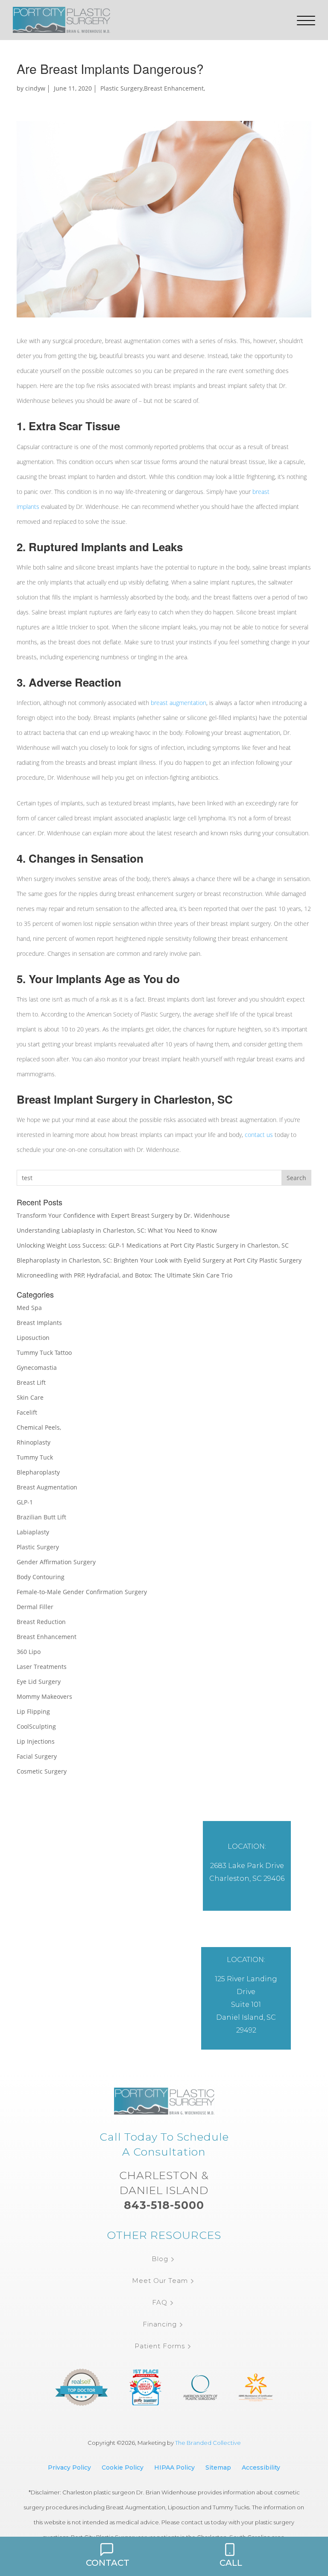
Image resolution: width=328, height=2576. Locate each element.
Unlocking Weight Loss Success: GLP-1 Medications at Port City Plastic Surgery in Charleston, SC (153, 1245)
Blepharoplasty (38, 1472)
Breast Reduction (41, 1622)
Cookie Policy (123, 2467)
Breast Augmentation (47, 1487)
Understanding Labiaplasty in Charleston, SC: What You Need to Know (117, 1230)
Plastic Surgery (122, 88)
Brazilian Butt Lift (41, 1517)
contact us (259, 1135)
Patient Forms (160, 2346)
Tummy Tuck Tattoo (44, 1353)
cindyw (35, 88)
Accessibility (261, 2467)
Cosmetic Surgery (42, 1771)
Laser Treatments (42, 1667)
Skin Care (30, 1397)
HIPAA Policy (174, 2467)
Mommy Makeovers (44, 1696)
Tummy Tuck (35, 1457)
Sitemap (218, 2467)
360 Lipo (29, 1652)
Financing (160, 2324)
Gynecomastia (37, 1367)
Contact (108, 2563)
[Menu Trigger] (306, 21)
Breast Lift (31, 1382)
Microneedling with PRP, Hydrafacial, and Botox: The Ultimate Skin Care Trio (124, 1275)
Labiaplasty (33, 1532)
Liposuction (33, 1338)
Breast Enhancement (174, 88)
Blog (160, 2259)
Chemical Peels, (39, 1427)
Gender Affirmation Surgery (56, 1562)
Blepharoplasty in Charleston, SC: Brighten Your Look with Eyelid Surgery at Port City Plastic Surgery (159, 1260)
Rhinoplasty (34, 1442)
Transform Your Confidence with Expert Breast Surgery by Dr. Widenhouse (123, 1215)
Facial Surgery (37, 1756)
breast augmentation (179, 703)
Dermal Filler (35, 1607)
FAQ (160, 2302)
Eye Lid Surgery (39, 1682)
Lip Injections (36, 1741)
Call (231, 2563)
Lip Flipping (33, 1711)
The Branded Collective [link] (208, 2443)
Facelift (27, 1412)
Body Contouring (41, 1577)
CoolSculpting (36, 1726)
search (296, 1178)
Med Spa (29, 1308)
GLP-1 (25, 1502)
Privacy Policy (69, 2467)
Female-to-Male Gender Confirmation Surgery (82, 1592)
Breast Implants (39, 1323)
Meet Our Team (160, 2281)
